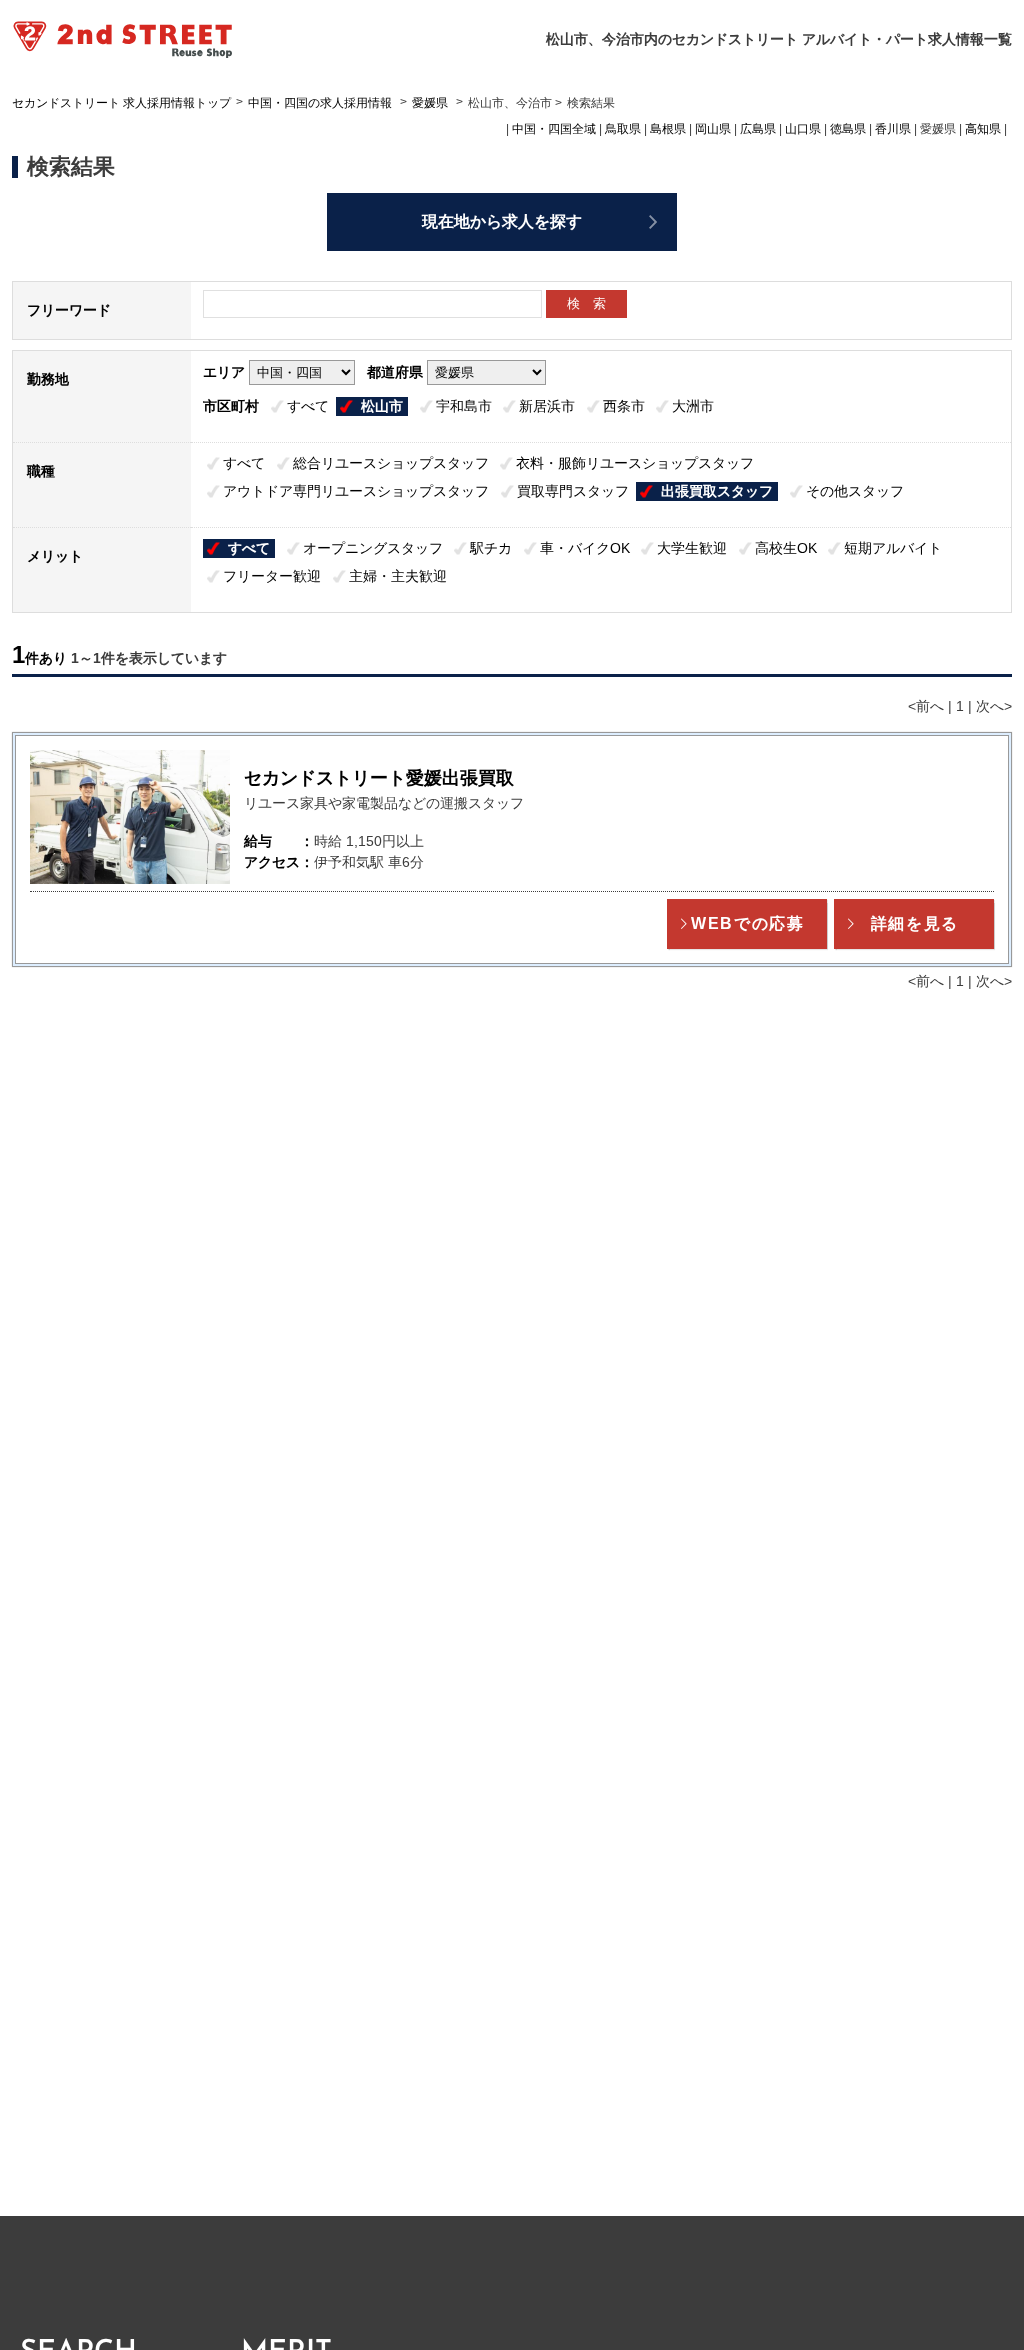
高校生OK (786, 548)
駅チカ (491, 548)
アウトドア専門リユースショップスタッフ (356, 491)
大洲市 (693, 406)
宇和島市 (464, 406)
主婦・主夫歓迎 (398, 576)
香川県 (893, 129)
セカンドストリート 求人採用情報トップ (121, 103)
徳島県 (848, 129)
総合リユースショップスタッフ (391, 463)
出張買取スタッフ (717, 491)
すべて (308, 406)
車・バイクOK (585, 548)
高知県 (983, 129)
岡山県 (713, 129)
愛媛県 (430, 103)
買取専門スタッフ (573, 491)
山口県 (803, 129)
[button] (747, 924)
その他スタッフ (855, 491)
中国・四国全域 (554, 129)
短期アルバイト (893, 548)
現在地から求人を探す (502, 221)
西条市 (624, 406)
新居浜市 (547, 406)
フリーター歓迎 (272, 576)
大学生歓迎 (692, 548)
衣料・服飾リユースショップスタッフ (635, 463)
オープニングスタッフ (373, 548)
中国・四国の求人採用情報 (321, 103)
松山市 (382, 406)
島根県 (668, 129)
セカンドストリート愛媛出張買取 (379, 778)
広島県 (758, 129)
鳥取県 (623, 129)
